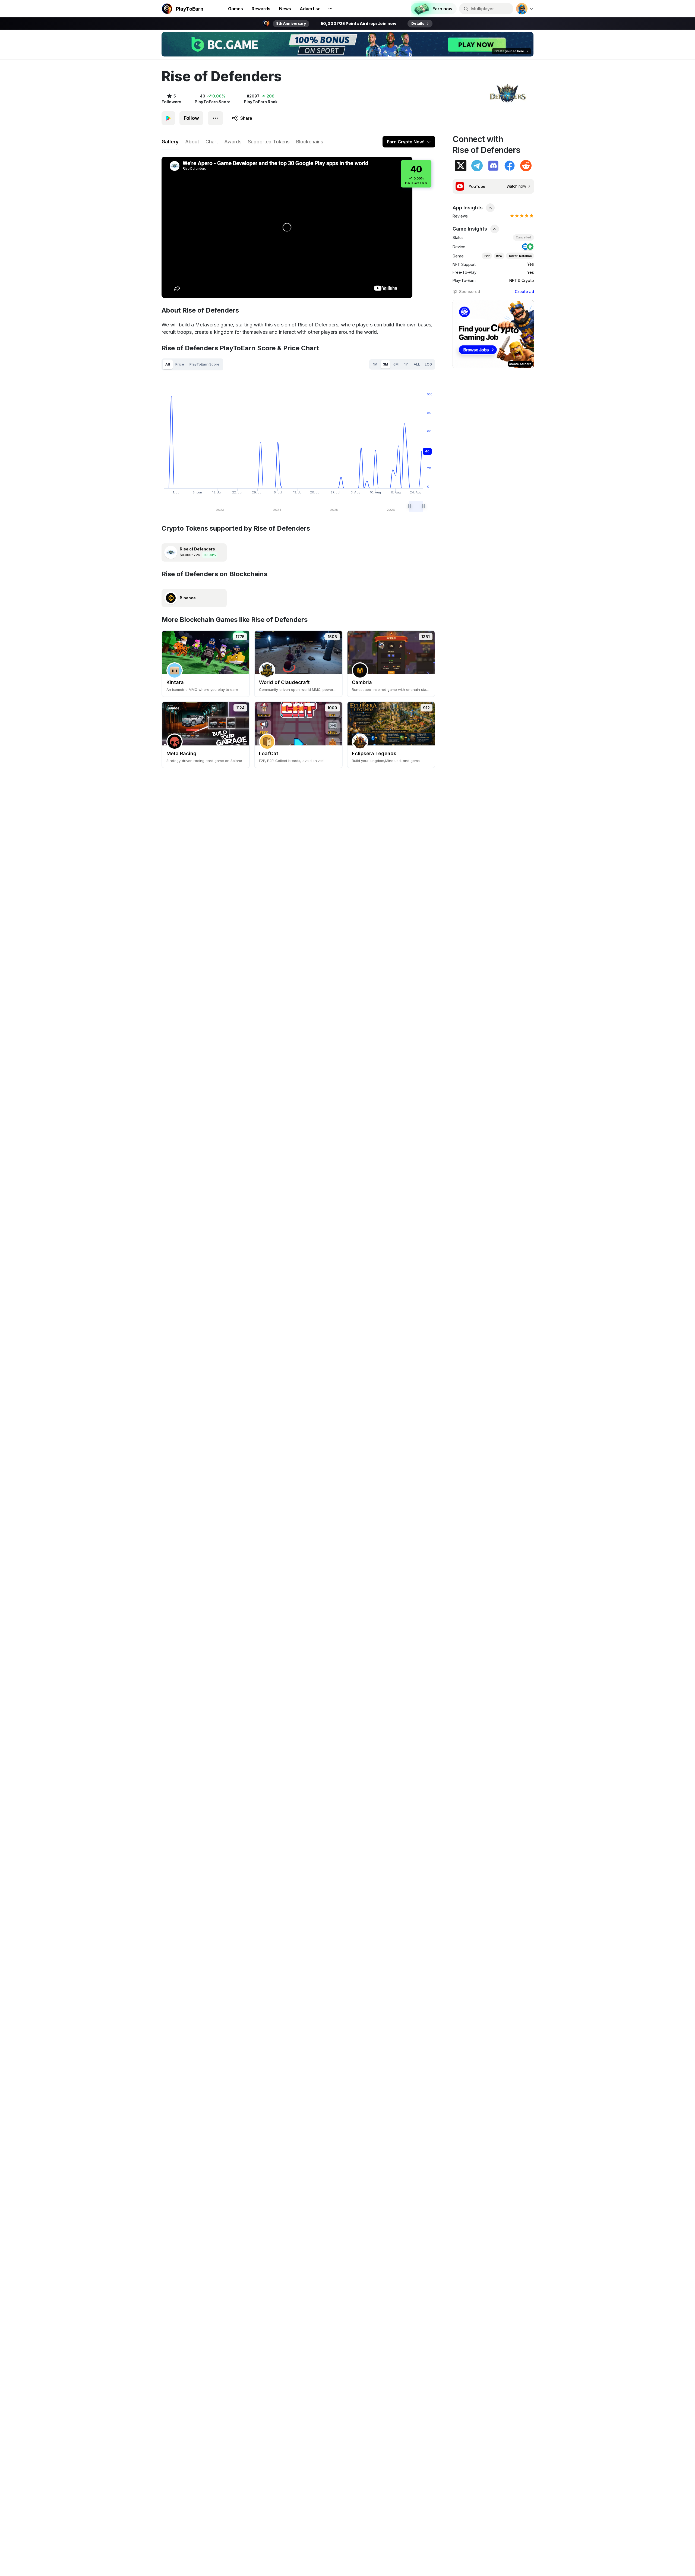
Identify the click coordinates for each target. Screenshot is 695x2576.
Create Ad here (520, 364)
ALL (417, 364)
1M (375, 364)
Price (180, 364)
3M (386, 364)
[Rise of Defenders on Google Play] (168, 118)
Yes (531, 264)
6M (396, 364)
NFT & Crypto (522, 280)
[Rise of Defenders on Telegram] (477, 166)
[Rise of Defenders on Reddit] (526, 166)
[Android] (530, 247)
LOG (428, 364)
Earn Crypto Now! (406, 142)
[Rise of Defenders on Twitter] (461, 166)
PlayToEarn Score (204, 364)
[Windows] (525, 247)
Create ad (524, 292)
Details (418, 23)
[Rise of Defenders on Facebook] (510, 166)
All (168, 364)
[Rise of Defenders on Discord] (493, 166)
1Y (406, 364)
